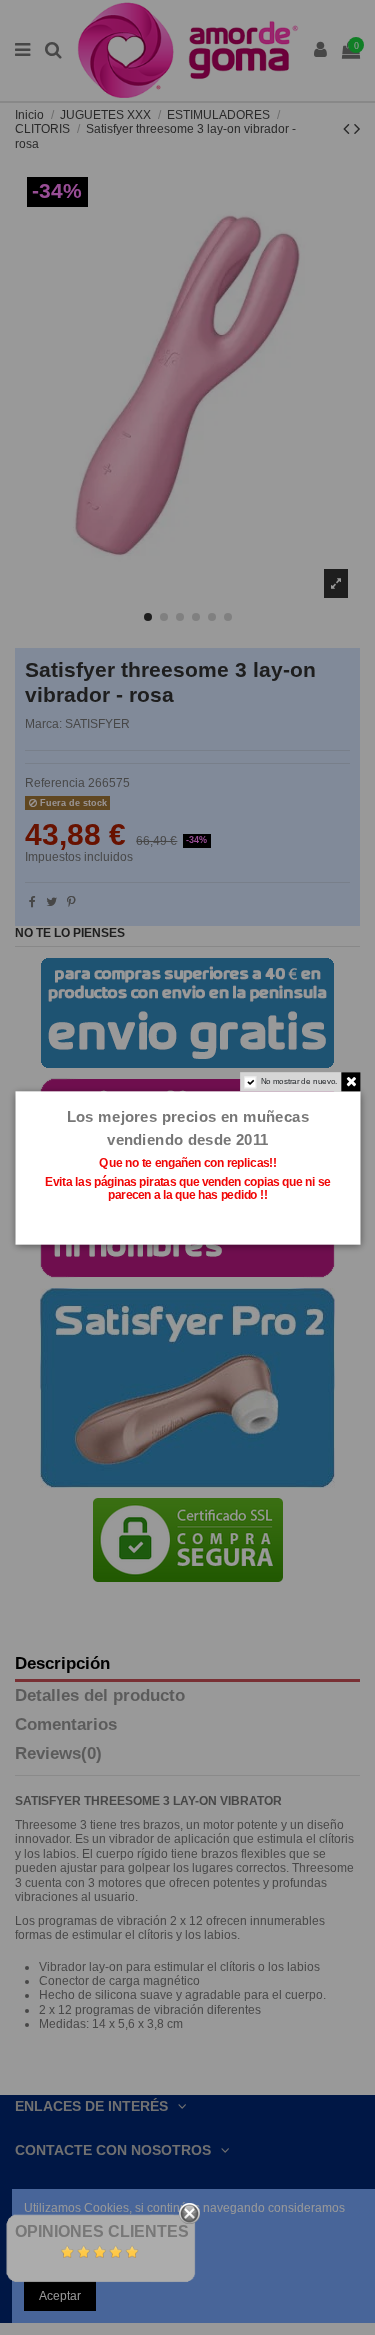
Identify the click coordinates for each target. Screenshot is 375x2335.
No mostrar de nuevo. (298, 1081)
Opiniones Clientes (102, 2231)
